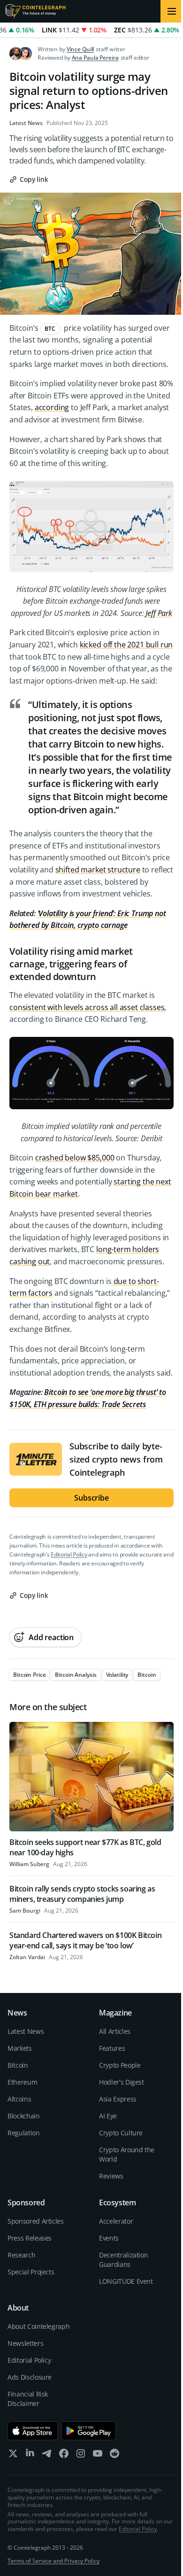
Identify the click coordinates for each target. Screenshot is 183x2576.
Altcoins (19, 2099)
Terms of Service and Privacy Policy (53, 2561)
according (52, 407)
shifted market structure (98, 870)
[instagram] (81, 2455)
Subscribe (91, 1498)
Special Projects (31, 2272)
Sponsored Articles (36, 2221)
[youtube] (98, 2455)
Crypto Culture (121, 2133)
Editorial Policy (69, 1554)
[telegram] (47, 2455)
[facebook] (64, 2455)
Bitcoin (18, 2065)
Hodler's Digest (122, 2082)
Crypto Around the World (127, 2154)
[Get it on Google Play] (89, 2431)
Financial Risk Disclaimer (28, 2399)
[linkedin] (30, 2455)
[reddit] (114, 2455)
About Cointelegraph (38, 2326)
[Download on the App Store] (33, 2431)
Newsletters (25, 2343)
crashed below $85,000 (75, 1158)
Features (112, 2048)
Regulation (24, 2133)
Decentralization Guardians (123, 2260)
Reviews (111, 2176)
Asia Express (118, 2099)
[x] (13, 2455)
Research (21, 2255)
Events (109, 2238)
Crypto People (120, 2065)
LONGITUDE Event (126, 2281)
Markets (20, 2048)
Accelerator (116, 2221)
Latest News (26, 123)
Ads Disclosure (30, 2377)
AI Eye (108, 2116)
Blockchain (24, 2116)
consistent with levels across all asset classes (87, 1007)
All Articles (115, 2031)
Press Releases (30, 2238)
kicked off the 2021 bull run (126, 645)
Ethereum (22, 2082)
